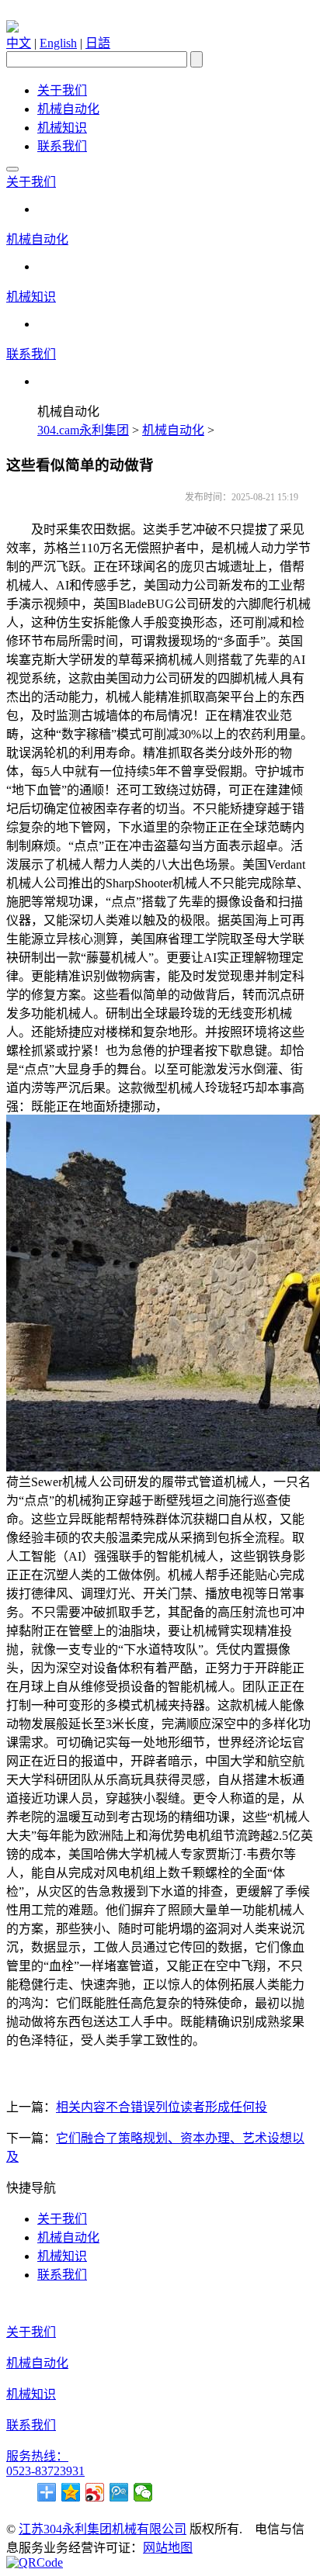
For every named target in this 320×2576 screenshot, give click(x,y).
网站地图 (168, 2548)
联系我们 (62, 146)
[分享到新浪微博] (95, 2492)
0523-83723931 (45, 2471)
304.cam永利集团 (83, 430)
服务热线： (37, 2456)
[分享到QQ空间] (71, 2492)
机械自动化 (68, 109)
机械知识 (62, 128)
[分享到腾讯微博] (119, 2492)
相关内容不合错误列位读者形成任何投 (162, 2107)
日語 (98, 43)
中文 (19, 43)
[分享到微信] (143, 2492)
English (58, 43)
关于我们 (62, 90)
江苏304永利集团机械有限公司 (103, 2529)
